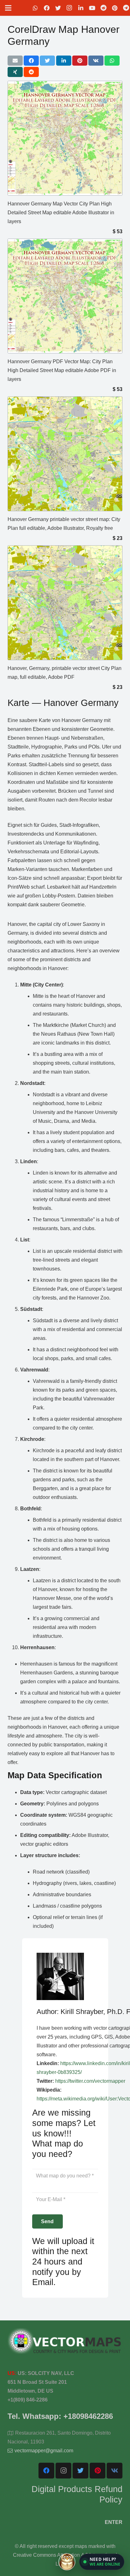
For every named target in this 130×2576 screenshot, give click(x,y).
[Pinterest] (115, 8)
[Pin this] (80, 61)
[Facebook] (47, 8)
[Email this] (15, 61)
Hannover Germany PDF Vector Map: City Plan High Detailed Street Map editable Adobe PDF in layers (62, 370)
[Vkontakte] (115, 2471)
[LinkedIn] (81, 8)
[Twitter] (58, 8)
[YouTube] (92, 8)
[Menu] (8, 8)
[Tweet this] (47, 61)
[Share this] (31, 61)
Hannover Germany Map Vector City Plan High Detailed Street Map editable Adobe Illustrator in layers (61, 213)
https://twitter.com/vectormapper (90, 2081)
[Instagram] (69, 8)
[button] (102, 2562)
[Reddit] (103, 8)
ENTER (114, 2522)
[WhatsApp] (35, 8)
